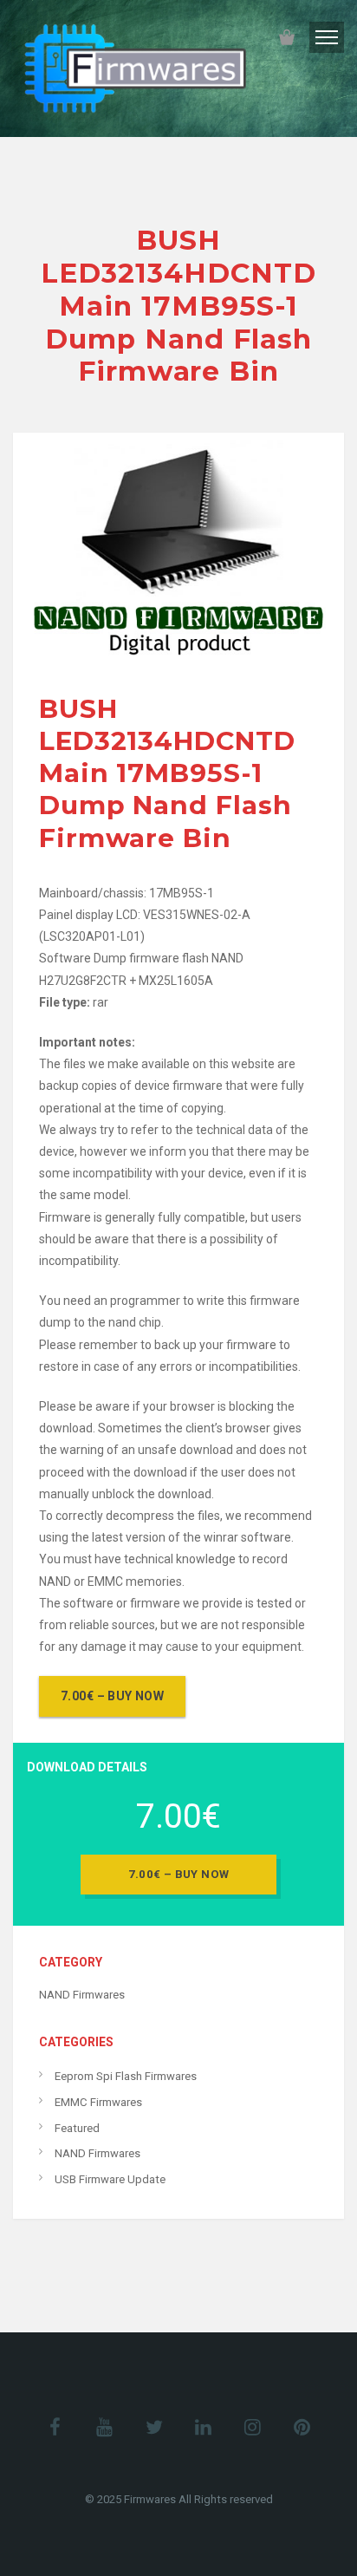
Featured (77, 2128)
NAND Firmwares (82, 1995)
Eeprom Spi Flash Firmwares (126, 2076)
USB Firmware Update (110, 2179)
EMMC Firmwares (98, 2102)
